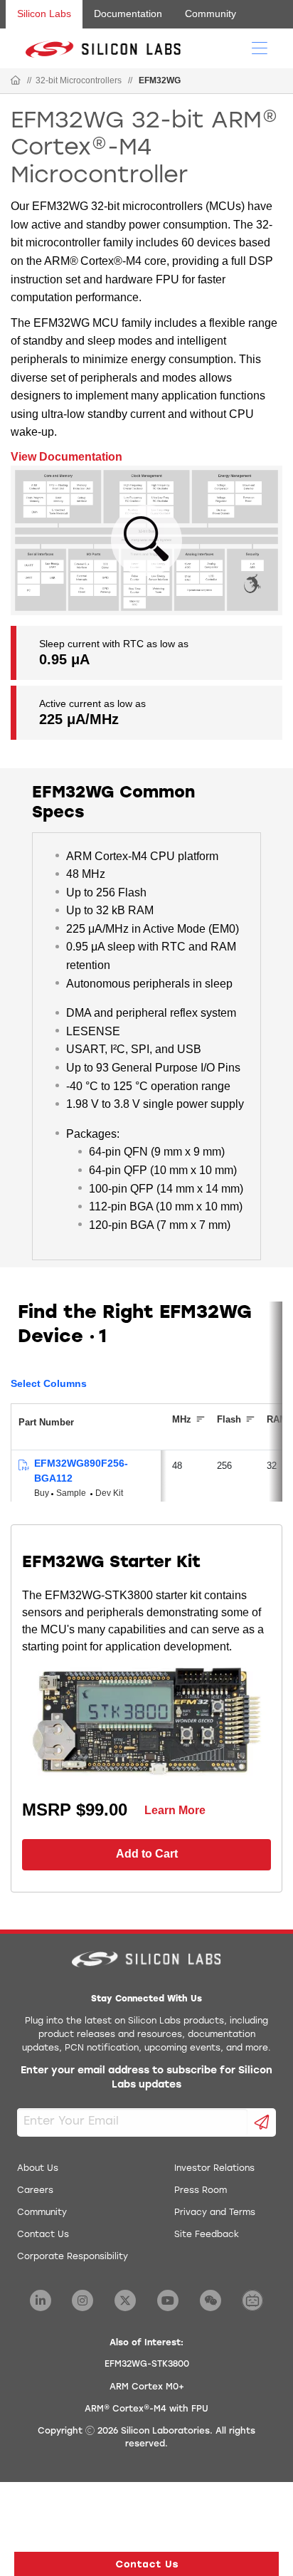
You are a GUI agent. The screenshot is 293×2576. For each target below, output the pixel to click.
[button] (146, 2564)
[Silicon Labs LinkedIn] (41, 2300)
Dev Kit (109, 1493)
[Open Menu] (260, 47)
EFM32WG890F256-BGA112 (81, 1471)
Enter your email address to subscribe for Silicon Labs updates (146, 2078)
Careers (35, 2191)
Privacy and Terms (215, 2213)
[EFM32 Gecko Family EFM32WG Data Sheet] (23, 1466)
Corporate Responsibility (73, 2257)
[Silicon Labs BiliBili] (252, 2300)
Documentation (128, 14)
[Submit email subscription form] (262, 2122)
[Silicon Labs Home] (16, 81)
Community (211, 14)
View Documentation (66, 457)
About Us (38, 2169)
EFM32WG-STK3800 (147, 2365)
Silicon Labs (44, 14)
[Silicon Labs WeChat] (211, 2300)
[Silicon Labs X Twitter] (125, 2300)
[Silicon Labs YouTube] (168, 2300)
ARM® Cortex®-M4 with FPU (146, 2409)
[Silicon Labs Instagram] (82, 2300)
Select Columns (49, 1383)
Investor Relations (214, 2169)
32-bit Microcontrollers (79, 80)
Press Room (201, 2191)
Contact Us (43, 2235)
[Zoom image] (146, 540)
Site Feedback (207, 2235)
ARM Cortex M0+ (147, 2387)
